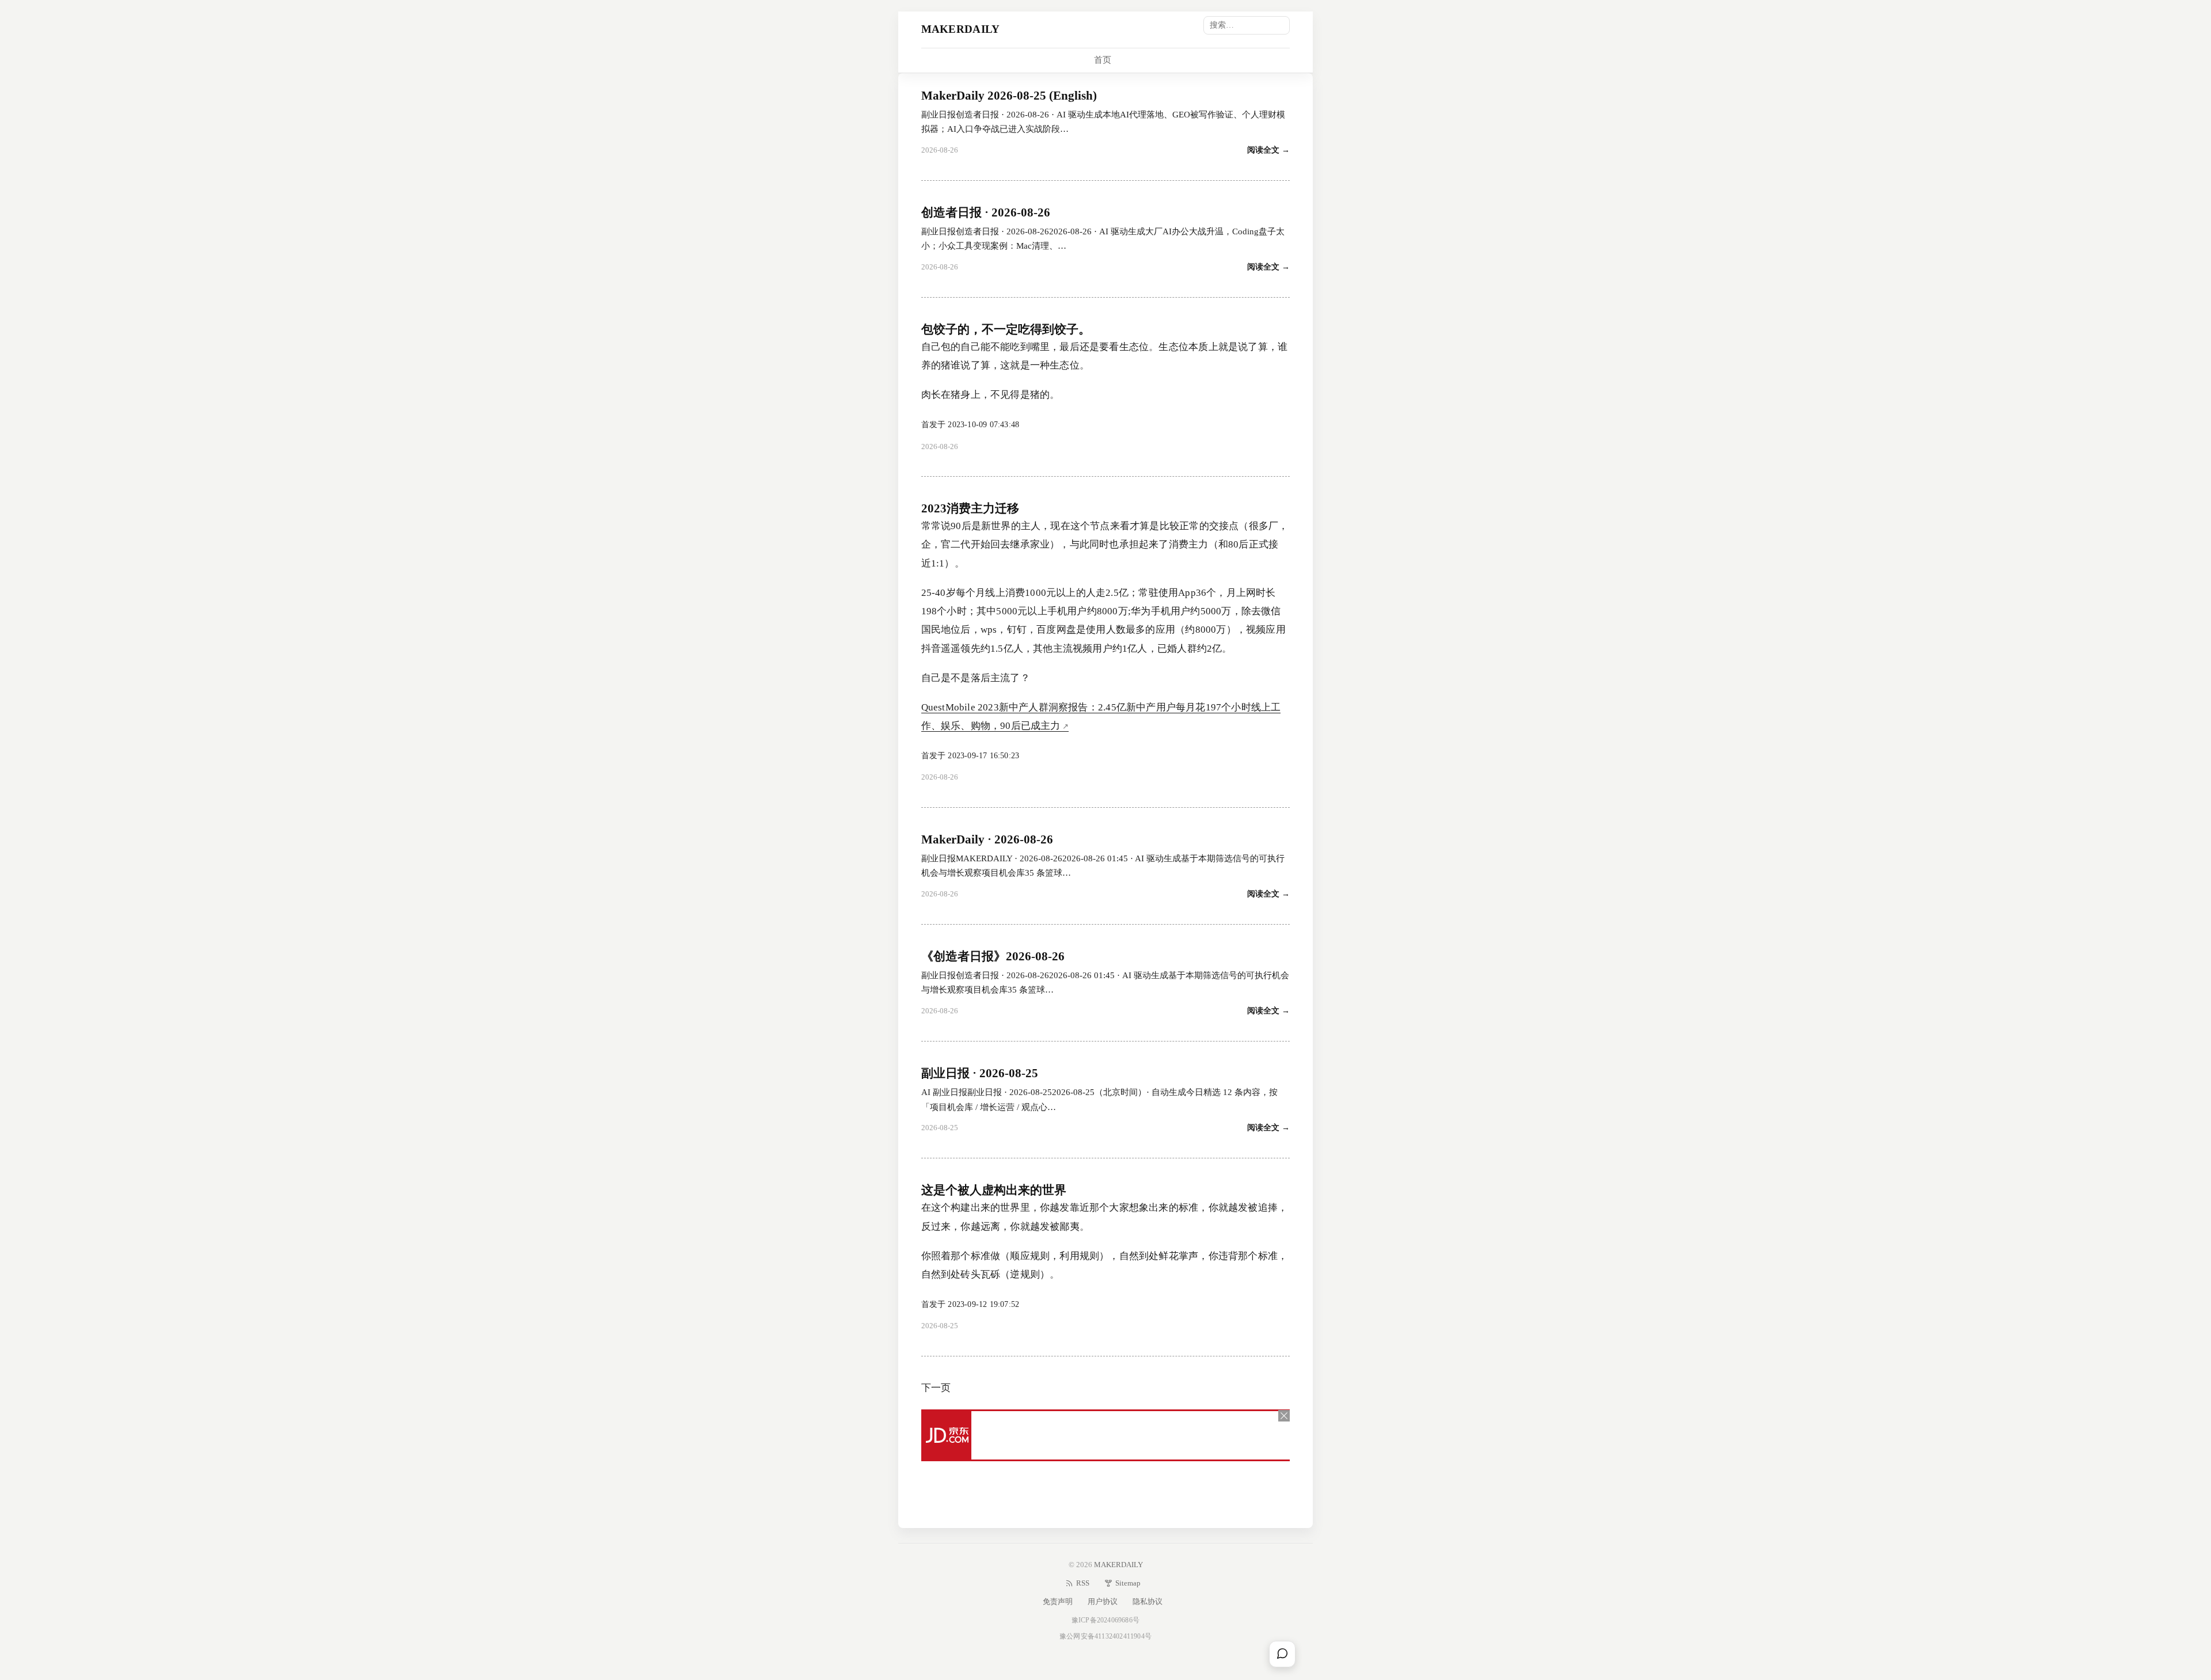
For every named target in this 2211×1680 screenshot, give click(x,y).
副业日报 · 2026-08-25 (980, 1073)
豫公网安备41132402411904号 (1105, 1636)
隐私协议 (1148, 1601)
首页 (1103, 60)
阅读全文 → (1268, 150)
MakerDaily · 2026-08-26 (987, 839)
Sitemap (1128, 1583)
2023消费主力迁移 (970, 508)
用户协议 (1103, 1601)
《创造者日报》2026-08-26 (993, 956)
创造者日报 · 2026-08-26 (986, 212)
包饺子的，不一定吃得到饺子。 (1006, 329)
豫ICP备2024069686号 (1105, 1620)
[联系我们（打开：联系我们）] (1282, 1654)
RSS (1083, 1583)
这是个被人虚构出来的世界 (994, 1190)
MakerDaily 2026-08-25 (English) (1009, 96)
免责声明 (1058, 1601)
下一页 (936, 1388)
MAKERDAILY (961, 29)
